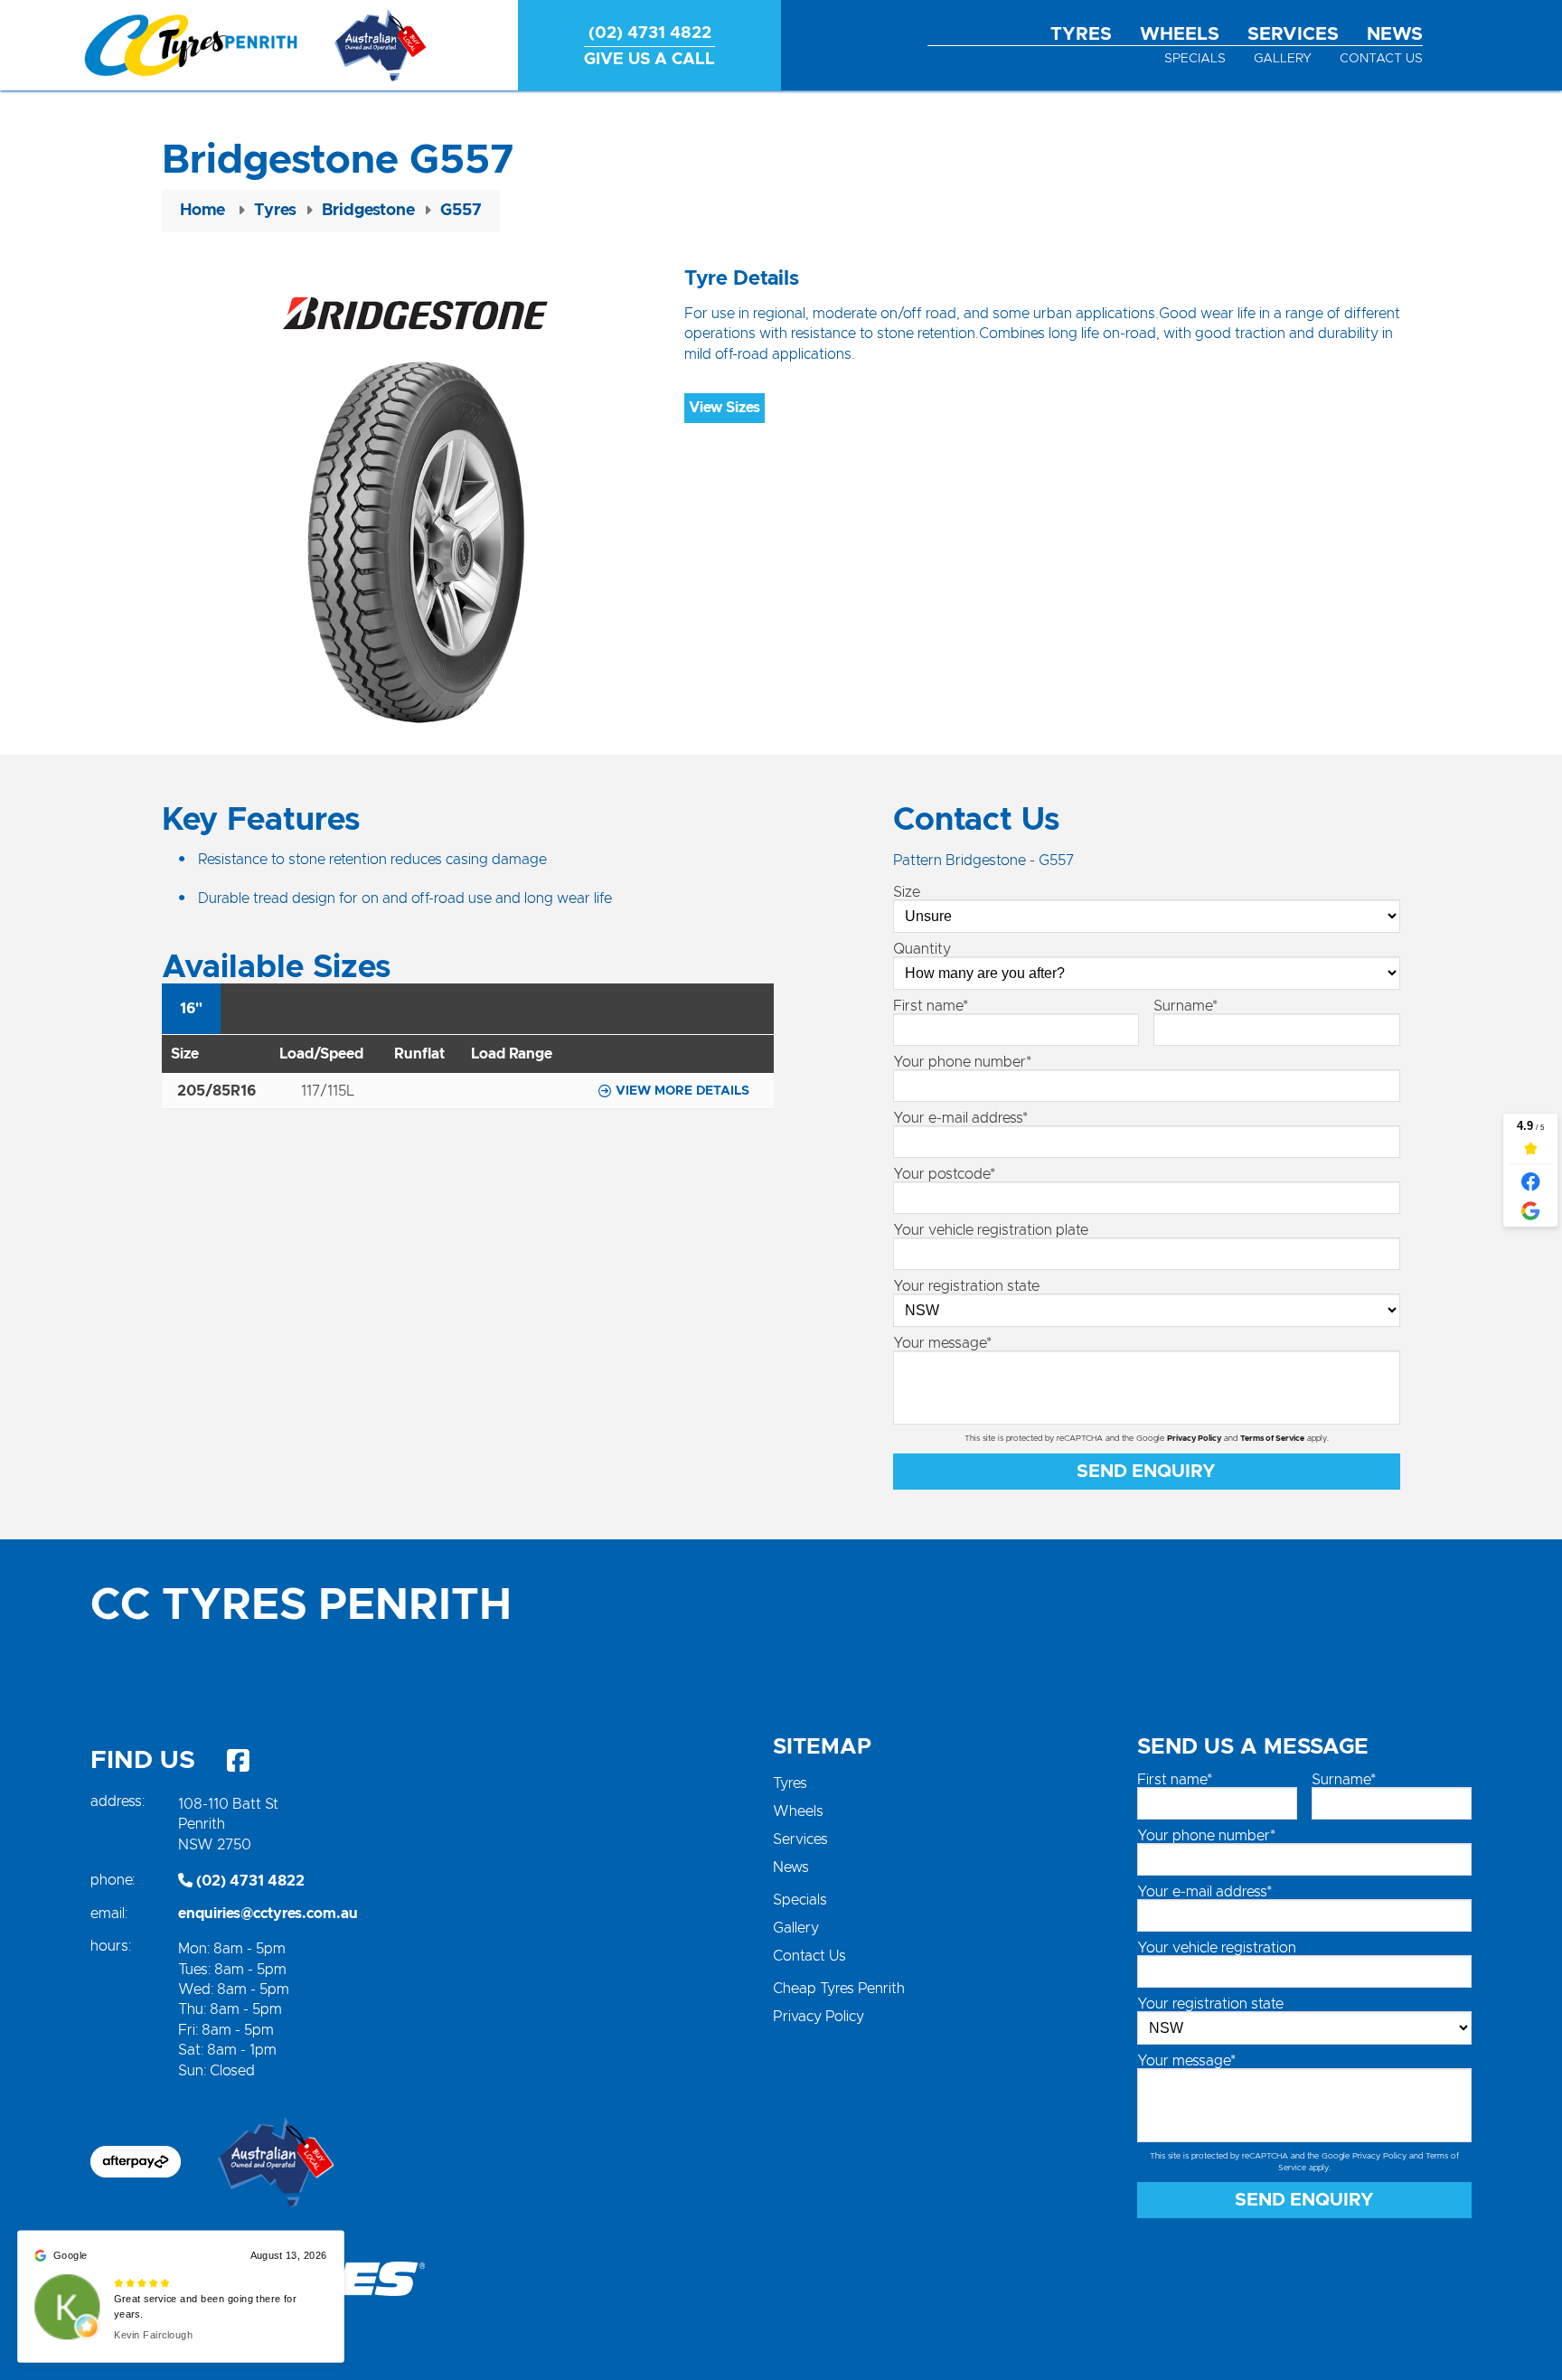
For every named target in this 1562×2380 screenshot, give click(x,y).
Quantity (922, 949)
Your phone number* (962, 1062)
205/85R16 (216, 1091)
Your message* (942, 1343)
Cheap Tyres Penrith (839, 1989)
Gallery (1283, 59)
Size (907, 892)
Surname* (1186, 1006)
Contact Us (1381, 59)
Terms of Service (1272, 1439)
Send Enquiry (1146, 1472)
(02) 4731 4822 (249, 1881)
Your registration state (966, 1286)
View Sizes (725, 408)
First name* (931, 1006)
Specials (1195, 59)
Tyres (1081, 34)
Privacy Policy (1194, 1439)
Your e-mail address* (960, 1118)
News (1395, 34)
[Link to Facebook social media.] (238, 1761)
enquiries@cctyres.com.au (268, 1914)
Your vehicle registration (1217, 1948)
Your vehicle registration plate (991, 1230)
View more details (682, 1091)
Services (1293, 34)
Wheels (1180, 34)
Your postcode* (944, 1174)
